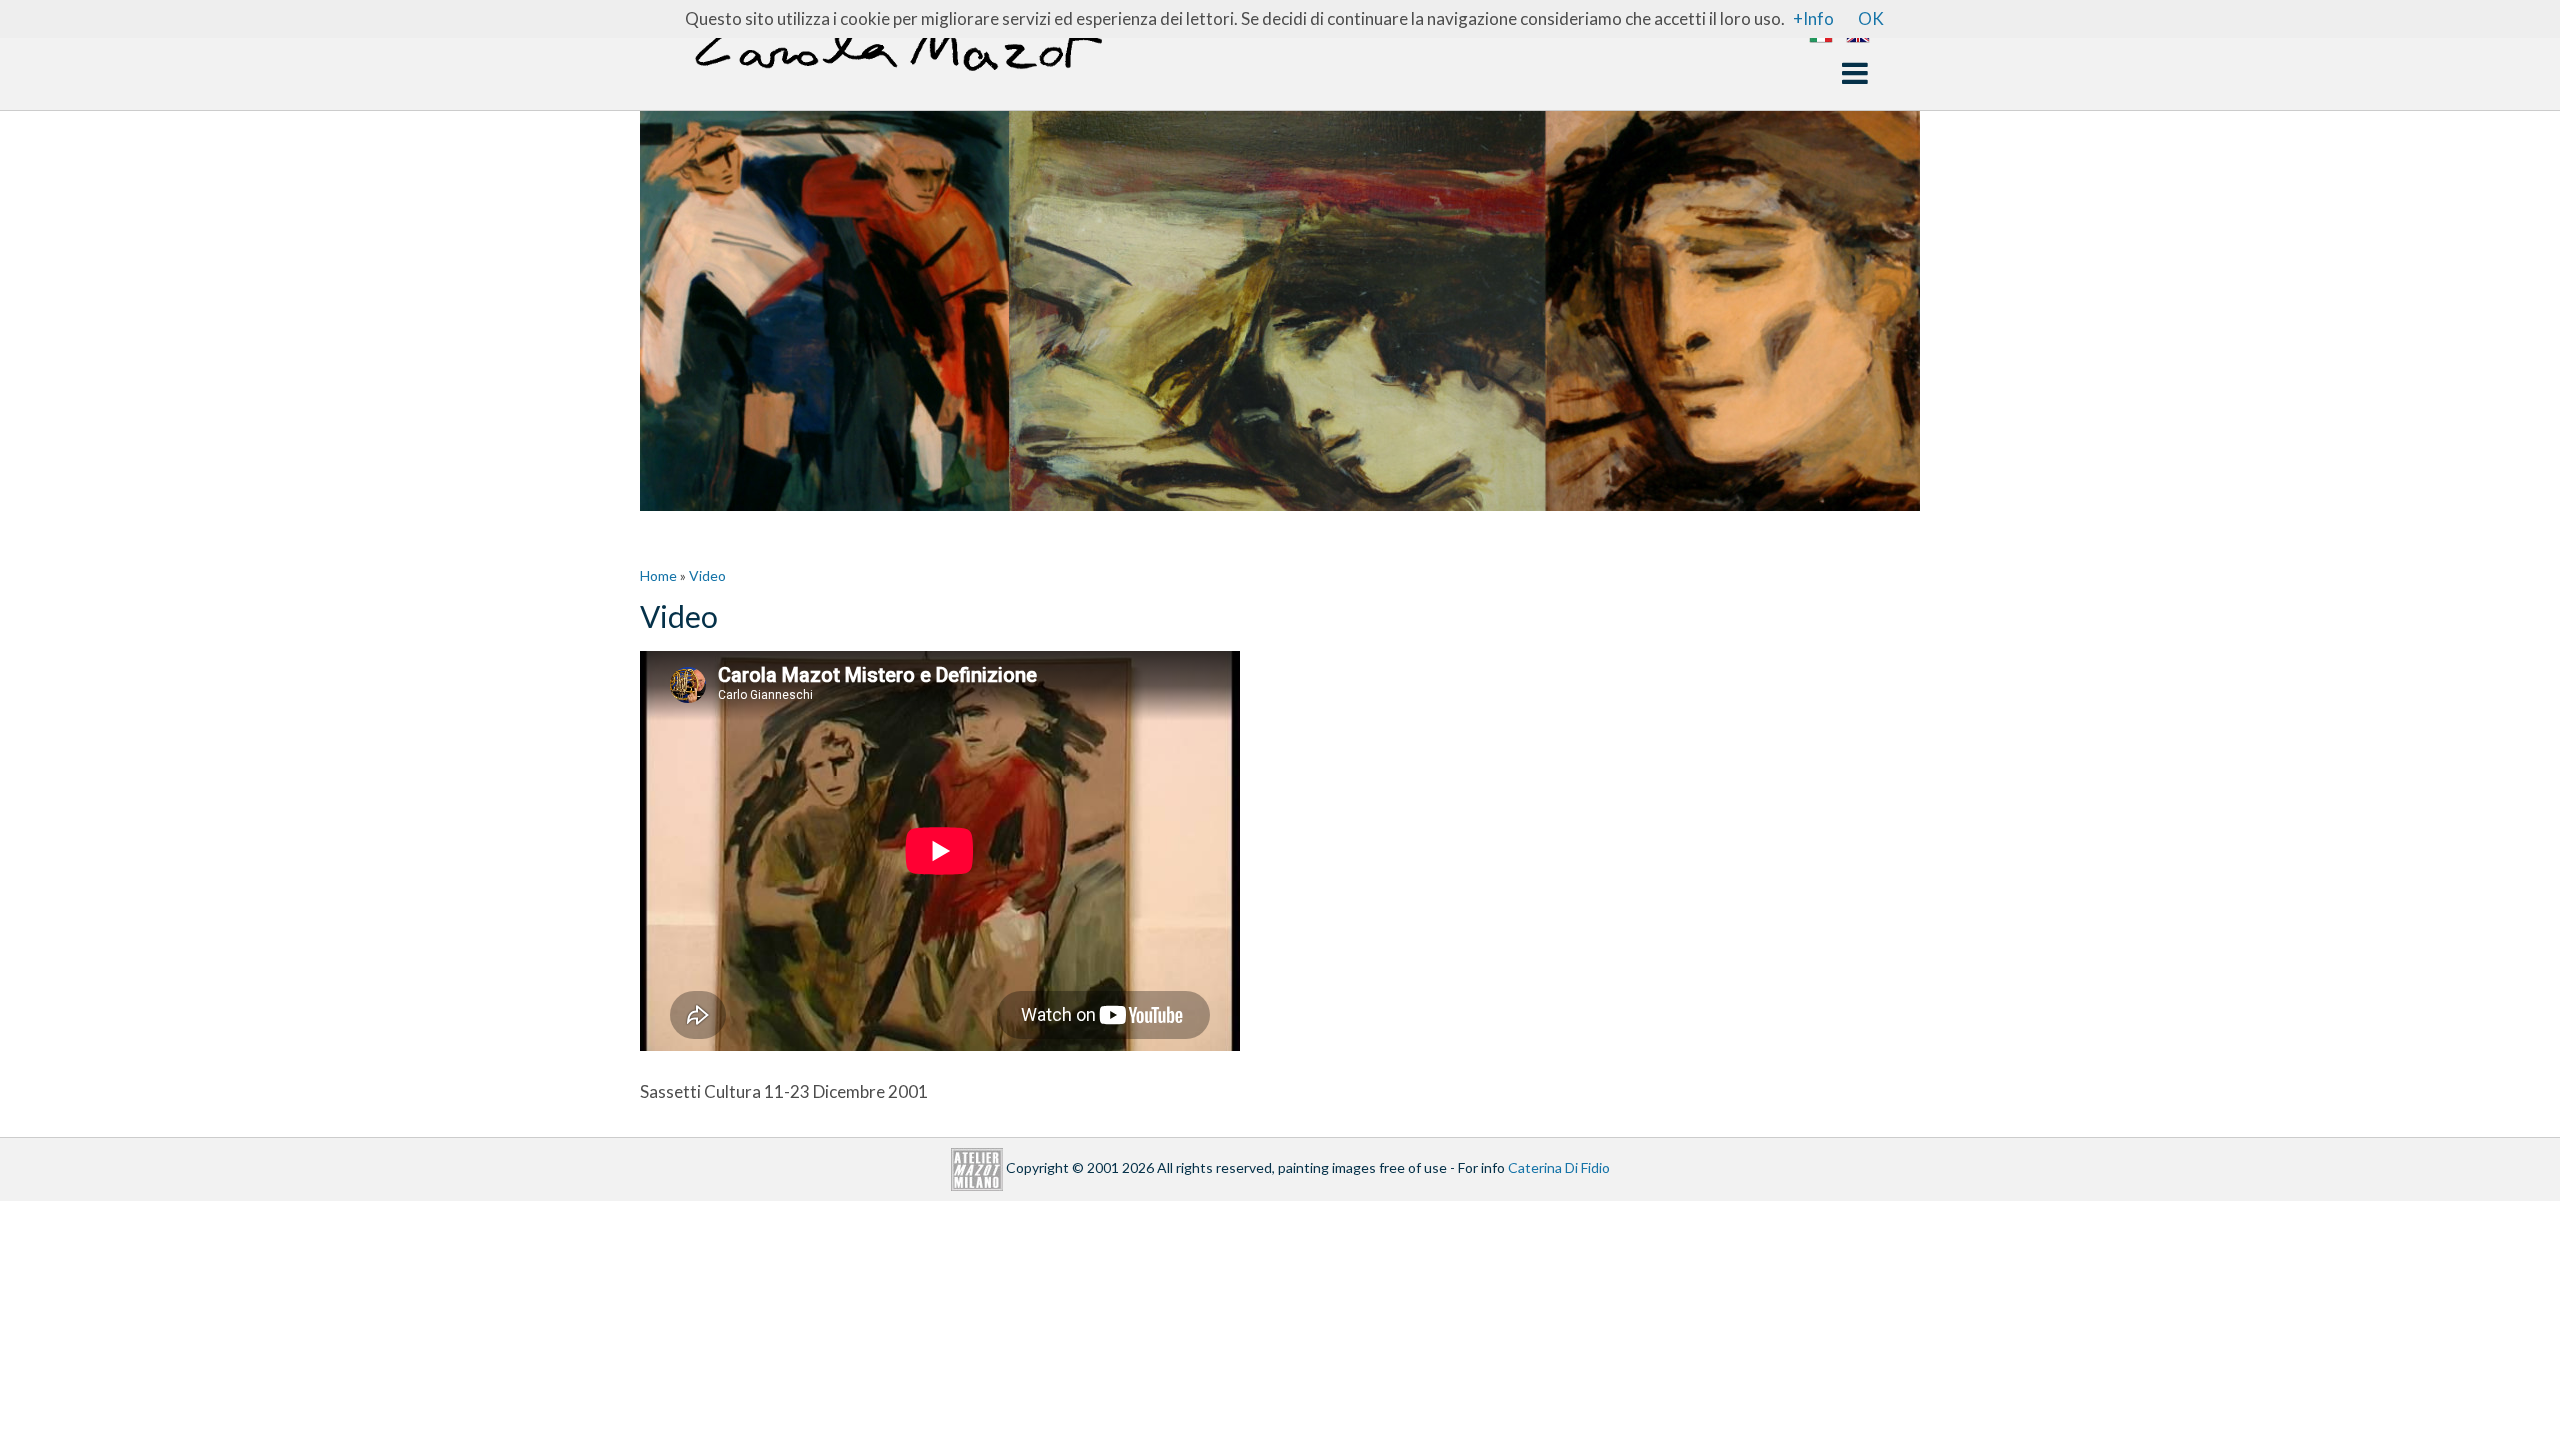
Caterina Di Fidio (1559, 1167)
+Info (1813, 18)
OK (1871, 18)
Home (658, 575)
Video (707, 575)
